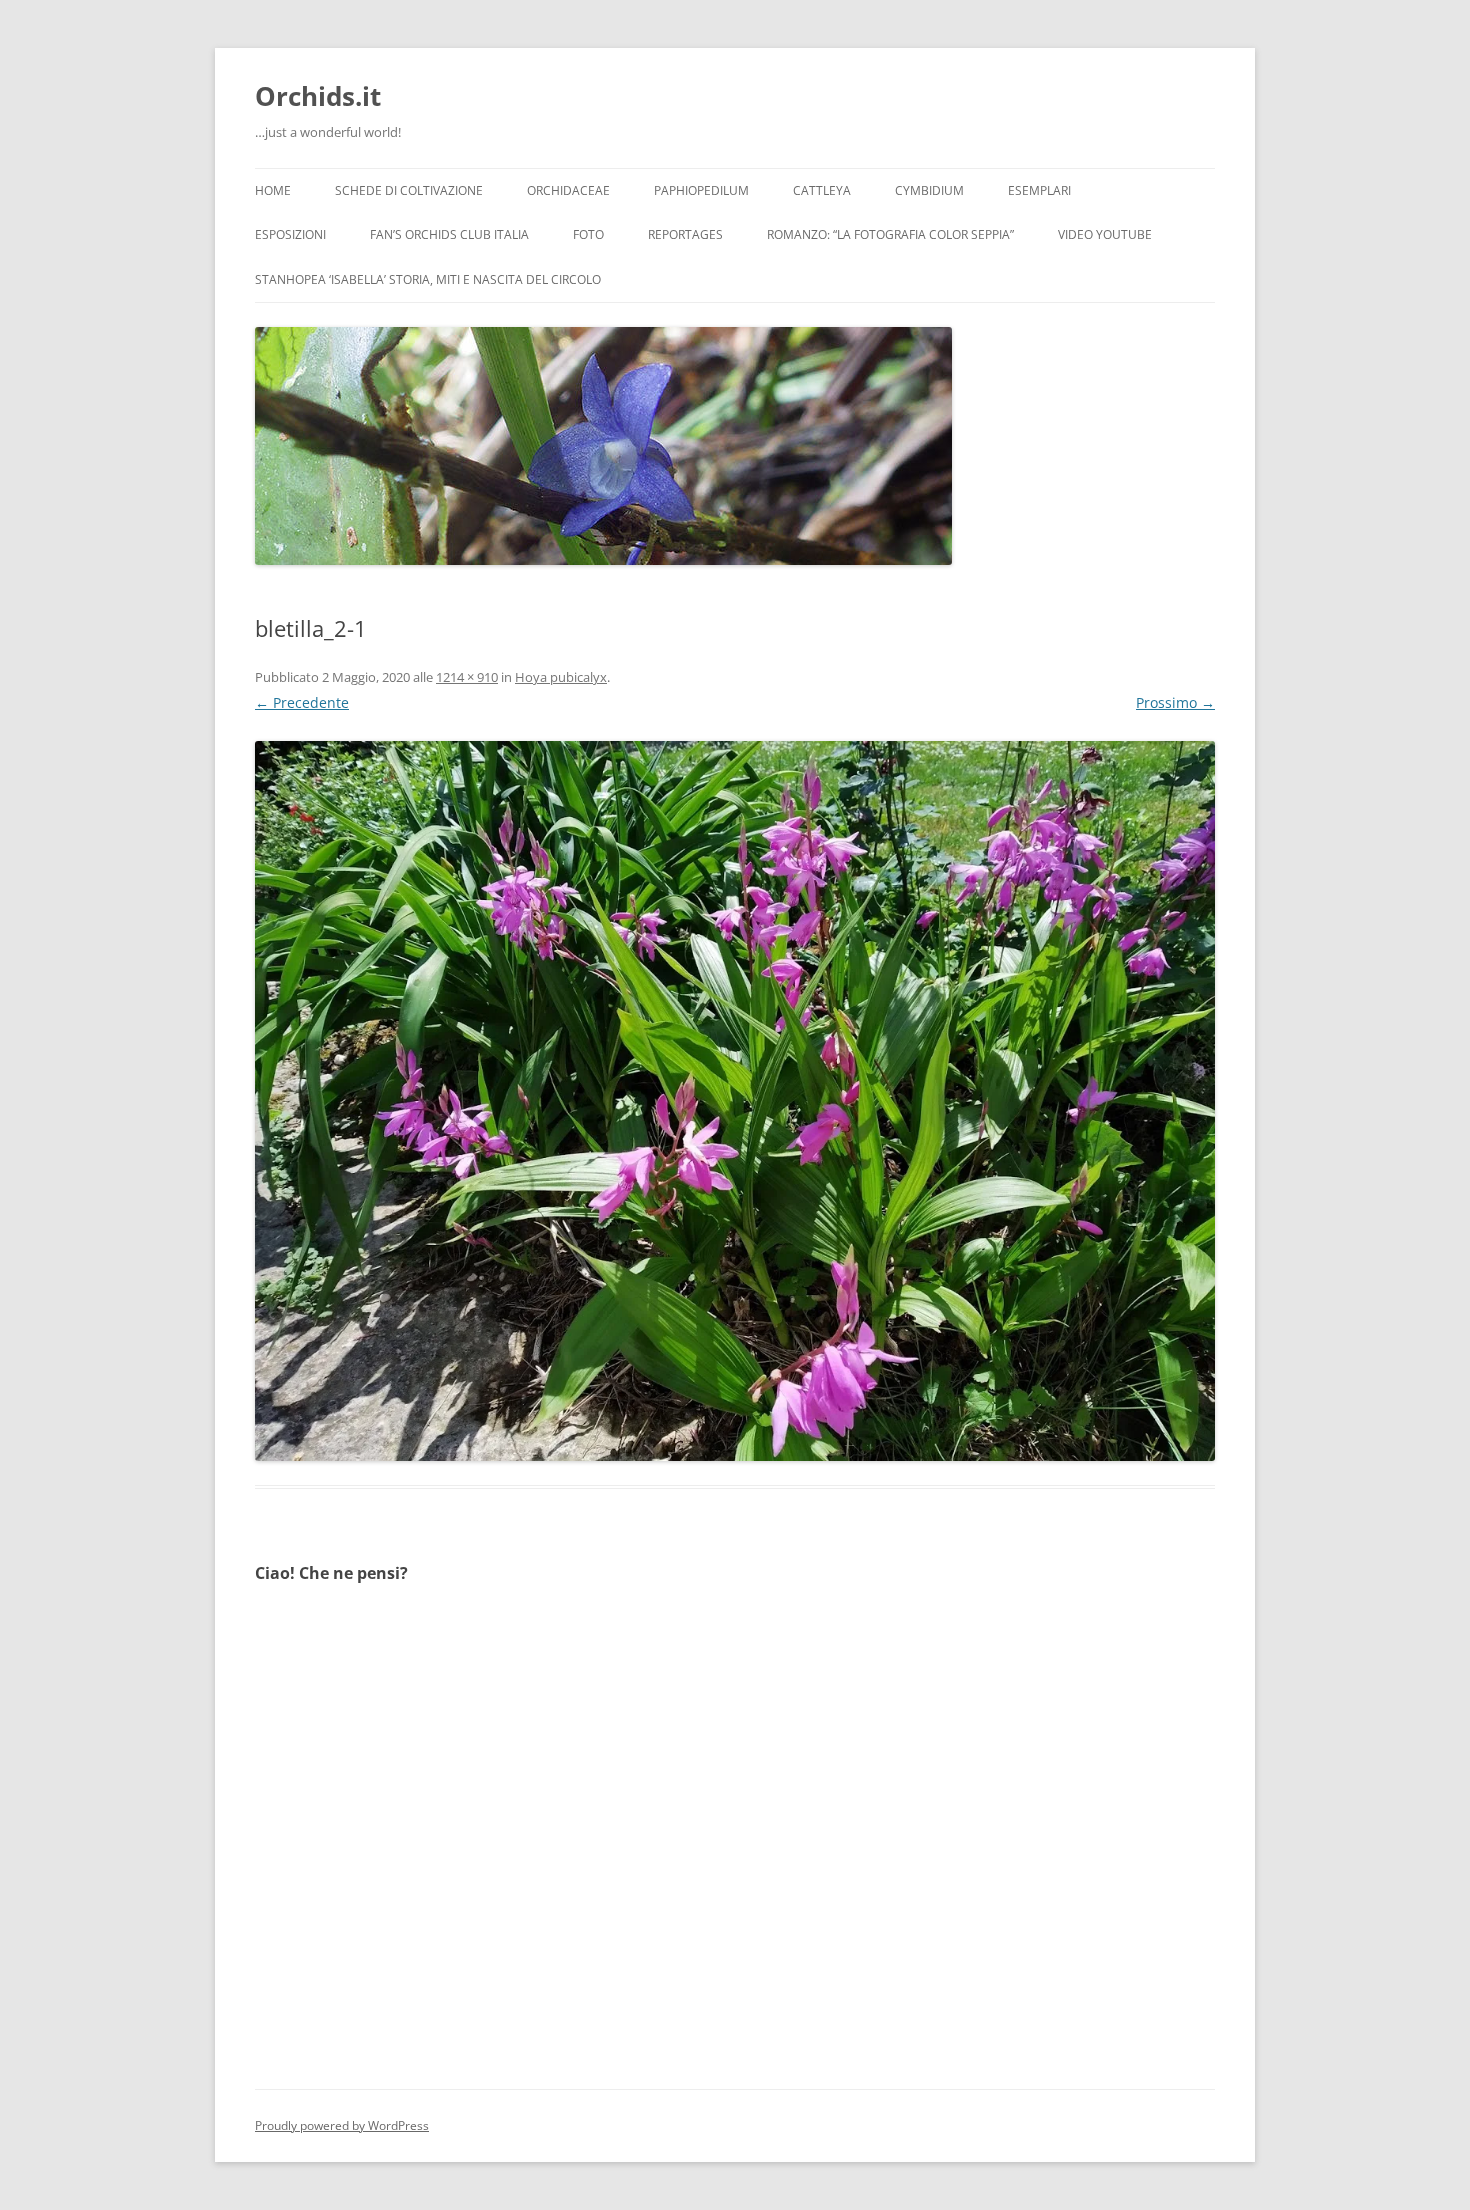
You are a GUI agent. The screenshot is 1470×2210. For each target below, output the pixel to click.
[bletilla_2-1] (735, 1101)
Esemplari (1039, 190)
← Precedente (302, 702)
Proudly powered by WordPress (342, 2125)
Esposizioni (290, 234)
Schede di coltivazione (409, 190)
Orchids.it (318, 96)
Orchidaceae (568, 190)
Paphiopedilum (701, 190)
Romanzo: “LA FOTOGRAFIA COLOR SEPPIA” (890, 234)
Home (273, 190)
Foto (588, 234)
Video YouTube (1105, 234)
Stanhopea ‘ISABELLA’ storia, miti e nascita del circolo (428, 279)
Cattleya (822, 190)
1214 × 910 (467, 677)
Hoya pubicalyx (561, 677)
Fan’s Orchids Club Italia (449, 234)
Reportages (685, 234)
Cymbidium (929, 190)
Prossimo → (1175, 702)
